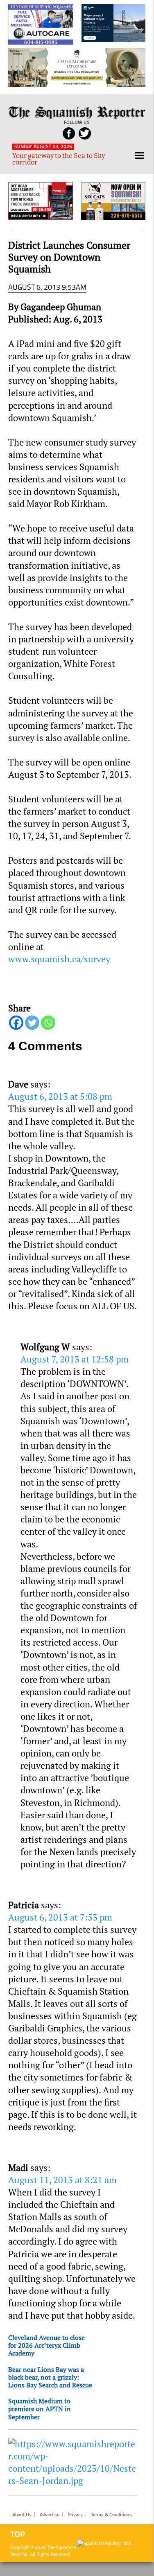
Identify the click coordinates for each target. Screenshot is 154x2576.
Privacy (75, 2515)
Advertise (50, 2515)
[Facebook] (16, 1023)
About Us (22, 2515)
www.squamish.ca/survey (59, 959)
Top (18, 2534)
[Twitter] (32, 1023)
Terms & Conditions (111, 2515)
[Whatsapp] (48, 1023)
